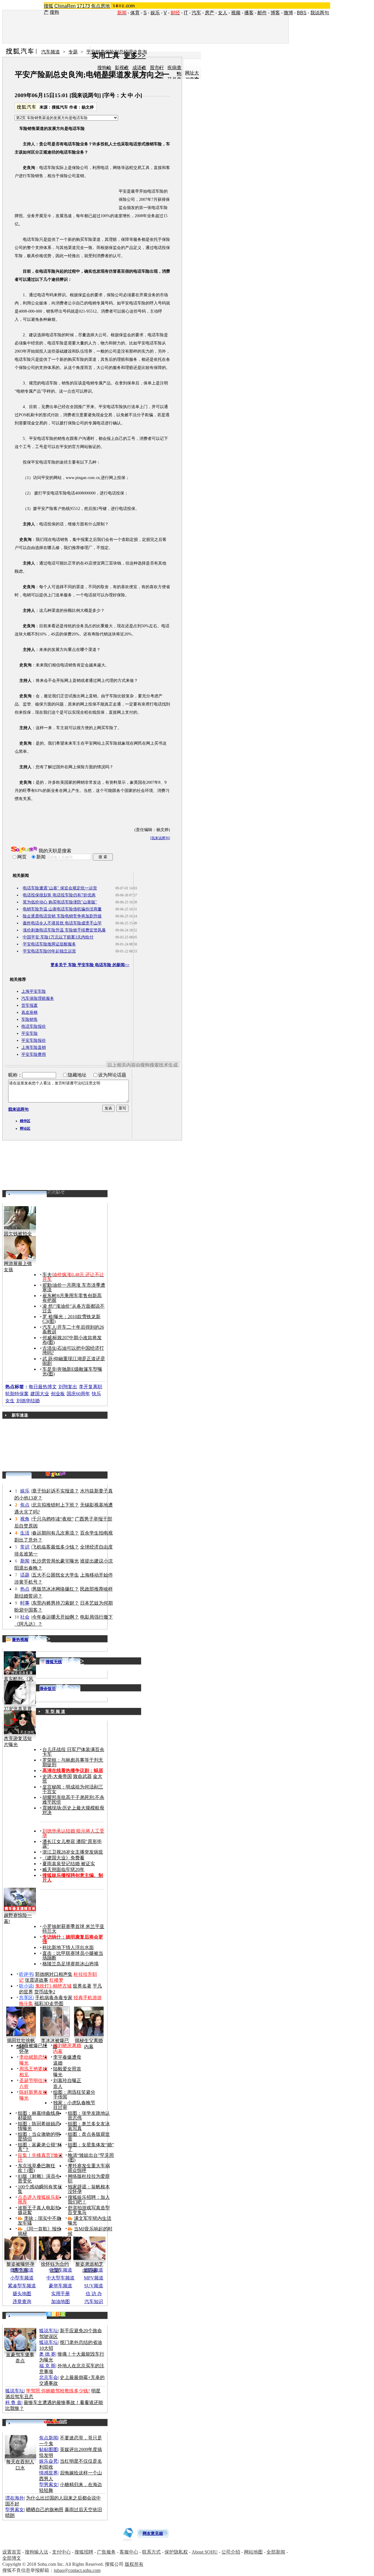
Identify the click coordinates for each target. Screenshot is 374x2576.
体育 (135, 13)
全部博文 (12, 2558)
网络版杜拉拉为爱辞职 (89, 2179)
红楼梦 (56, 1980)
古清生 (49, 1348)
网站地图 (253, 2552)
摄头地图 (22, 2294)
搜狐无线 (54, 1662)
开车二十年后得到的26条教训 (73, 1329)
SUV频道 (94, 2286)
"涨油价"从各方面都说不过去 (73, 1308)
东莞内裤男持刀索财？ (56, 1603)
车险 (51, 168)
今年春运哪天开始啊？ (56, 1617)
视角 (25, 1519)
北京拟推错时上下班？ (56, 1505)
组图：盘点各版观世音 (89, 2137)
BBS (302, 13)
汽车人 (49, 1327)
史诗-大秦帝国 (57, 1776)
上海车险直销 (34, 1047)
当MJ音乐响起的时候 (90, 2231)
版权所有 (134, 2564)
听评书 (26, 1974)
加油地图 (60, 2301)
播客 (249, 13)
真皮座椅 (30, 1012)
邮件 (262, 13)
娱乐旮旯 (49, 2461)
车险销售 (30, 1019)
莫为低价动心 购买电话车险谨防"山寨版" (60, 902)
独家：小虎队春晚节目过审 (74, 2105)
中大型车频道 (60, 2278)
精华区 (25, 1121)
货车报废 (30, 1005)
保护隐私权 (176, 2552)
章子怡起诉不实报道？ (56, 1491)
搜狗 (54, 12)
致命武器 (82, 1776)
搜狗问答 (56, 1474)
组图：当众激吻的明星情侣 (39, 2137)
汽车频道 (51, 52)
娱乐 (155, 13)
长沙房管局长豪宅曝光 (56, 1561)
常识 (25, 1547)
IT (186, 13)
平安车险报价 (34, 1040)
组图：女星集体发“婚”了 (91, 2147)
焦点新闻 (49, 2438)
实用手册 (60, 2294)
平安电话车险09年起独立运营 (49, 951)
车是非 (49, 1369)
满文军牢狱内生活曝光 (90, 2221)
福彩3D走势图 (49, 2003)
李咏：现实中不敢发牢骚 (40, 2221)
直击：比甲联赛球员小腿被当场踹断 (73, 1956)
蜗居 (98, 1771)
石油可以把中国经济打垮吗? (73, 1350)
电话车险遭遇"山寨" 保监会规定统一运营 (60, 888)
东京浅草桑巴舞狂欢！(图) (37, 2168)
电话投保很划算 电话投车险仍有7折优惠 (59, 895)
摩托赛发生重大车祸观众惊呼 (89, 2168)
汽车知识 (94, 2301)
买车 (84, 240)
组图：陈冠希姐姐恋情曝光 (39, 2126)
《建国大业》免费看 (63, 1858)
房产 (209, 13)
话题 (25, 1575)
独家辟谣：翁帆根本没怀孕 (89, 2189)
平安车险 (30, 1033)
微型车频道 (22, 2270)
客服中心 (129, 2552)
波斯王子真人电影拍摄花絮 (39, 2210)
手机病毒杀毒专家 (54, 1998)
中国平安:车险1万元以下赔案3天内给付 (58, 937)
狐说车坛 (49, 2331)
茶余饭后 (48, 1689)
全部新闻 (276, 2552)
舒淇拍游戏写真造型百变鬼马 (89, 2210)
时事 (25, 1603)
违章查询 (22, 2301)
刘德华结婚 (28, 1401)
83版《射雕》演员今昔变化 (39, 2179)
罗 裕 (48, 1317)
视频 (236, 13)
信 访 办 (94, 2294)
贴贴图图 (49, 2449)
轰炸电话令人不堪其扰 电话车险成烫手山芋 (62, 923)
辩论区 (25, 1128)
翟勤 (47, 1285)
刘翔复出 (68, 1387)
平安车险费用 (34, 1054)
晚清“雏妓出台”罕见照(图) (91, 2158)
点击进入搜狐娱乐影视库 (39, 2200)
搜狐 (49, 6)
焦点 (25, 1505)
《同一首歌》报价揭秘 (40, 2231)
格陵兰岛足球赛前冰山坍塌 (70, 1964)
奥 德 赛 (47, 2354)
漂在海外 (15, 2498)
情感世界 (49, 2473)
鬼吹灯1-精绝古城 (53, 1986)
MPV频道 (94, 2278)
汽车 (196, 13)
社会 (25, 1617)
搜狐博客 (56, 1192)
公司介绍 (231, 2552)
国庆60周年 (78, 1394)
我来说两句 (85, 95)
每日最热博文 (43, 1387)
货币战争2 (45, 1992)
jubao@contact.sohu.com (77, 2570)
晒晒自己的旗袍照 (45, 2510)
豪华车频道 (60, 2286)
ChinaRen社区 (56, 2421)
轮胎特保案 (17, 1394)
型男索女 (49, 2484)
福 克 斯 (47, 2366)
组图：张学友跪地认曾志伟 (89, 2116)
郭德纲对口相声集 (54, 1974)
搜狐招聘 (84, 2552)
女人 (223, 13)
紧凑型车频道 (22, 2286)
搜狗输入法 (37, 2552)
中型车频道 (60, 2270)
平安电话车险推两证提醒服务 (49, 944)
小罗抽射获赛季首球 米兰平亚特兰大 (73, 1929)
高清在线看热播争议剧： (68, 1771)
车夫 (47, 1275)
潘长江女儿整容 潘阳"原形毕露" (72, 1844)
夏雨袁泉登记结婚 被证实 (69, 1864)
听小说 (26, 1986)
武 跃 (48, 1359)
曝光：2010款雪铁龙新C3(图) (71, 1319)
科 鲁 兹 (13, 2402)
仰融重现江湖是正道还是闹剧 (74, 1361)
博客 (275, 13)
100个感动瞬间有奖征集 (40, 2189)
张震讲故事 (37, 1980)
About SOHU (205, 2552)
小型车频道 (22, 2278)
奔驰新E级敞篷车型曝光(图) (72, 1371)
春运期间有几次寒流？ (56, 1533)
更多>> (39, 1639)
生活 (25, 1533)
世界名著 (82, 1986)
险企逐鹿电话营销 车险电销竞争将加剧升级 (62, 916)
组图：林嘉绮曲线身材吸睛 (39, 2116)
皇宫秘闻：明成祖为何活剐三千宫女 (73, 1789)
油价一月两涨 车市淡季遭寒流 (74, 1287)
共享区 (26, 1998)
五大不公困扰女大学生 (56, 1575)
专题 (73, 52)
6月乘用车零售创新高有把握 (72, 1298)
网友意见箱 (153, 2534)
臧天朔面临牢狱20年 (63, 1869)
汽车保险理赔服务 (38, 998)
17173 (83, 6)
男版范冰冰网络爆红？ (56, 1589)
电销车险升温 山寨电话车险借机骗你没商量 (62, 909)
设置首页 (12, 2552)
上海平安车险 (34, 991)
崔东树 (49, 1296)
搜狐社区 (56, 2314)
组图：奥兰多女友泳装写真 (89, 2126)
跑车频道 (94, 2270)
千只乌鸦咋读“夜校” (53, 1519)
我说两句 (320, 13)
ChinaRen (65, 6)
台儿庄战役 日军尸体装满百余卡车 (73, 1752)
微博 (288, 13)
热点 (25, 1589)
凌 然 (48, 1306)
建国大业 (40, 1394)
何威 (47, 1338)
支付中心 (61, 2552)
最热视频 (20, 1640)
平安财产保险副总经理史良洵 (117, 52)
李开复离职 (91, 1387)
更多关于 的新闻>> (90, 965)
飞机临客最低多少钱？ (56, 1547)
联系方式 (151, 2552)
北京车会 (49, 2377)
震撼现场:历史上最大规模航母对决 (73, 1810)
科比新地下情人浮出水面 (68, 1947)
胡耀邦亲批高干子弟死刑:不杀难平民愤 (73, 1800)
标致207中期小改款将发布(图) (72, 1340)
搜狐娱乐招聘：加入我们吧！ (89, 2200)
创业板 (58, 1394)
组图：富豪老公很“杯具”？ (40, 2147)
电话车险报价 (34, 1026)
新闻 (25, 1561)
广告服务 (106, 2552)
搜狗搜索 (24, 850)
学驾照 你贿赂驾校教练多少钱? (58, 2391)
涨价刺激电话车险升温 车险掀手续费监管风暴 (64, 930)
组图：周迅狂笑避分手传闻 (74, 2095)
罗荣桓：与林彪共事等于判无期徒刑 (73, 1762)
